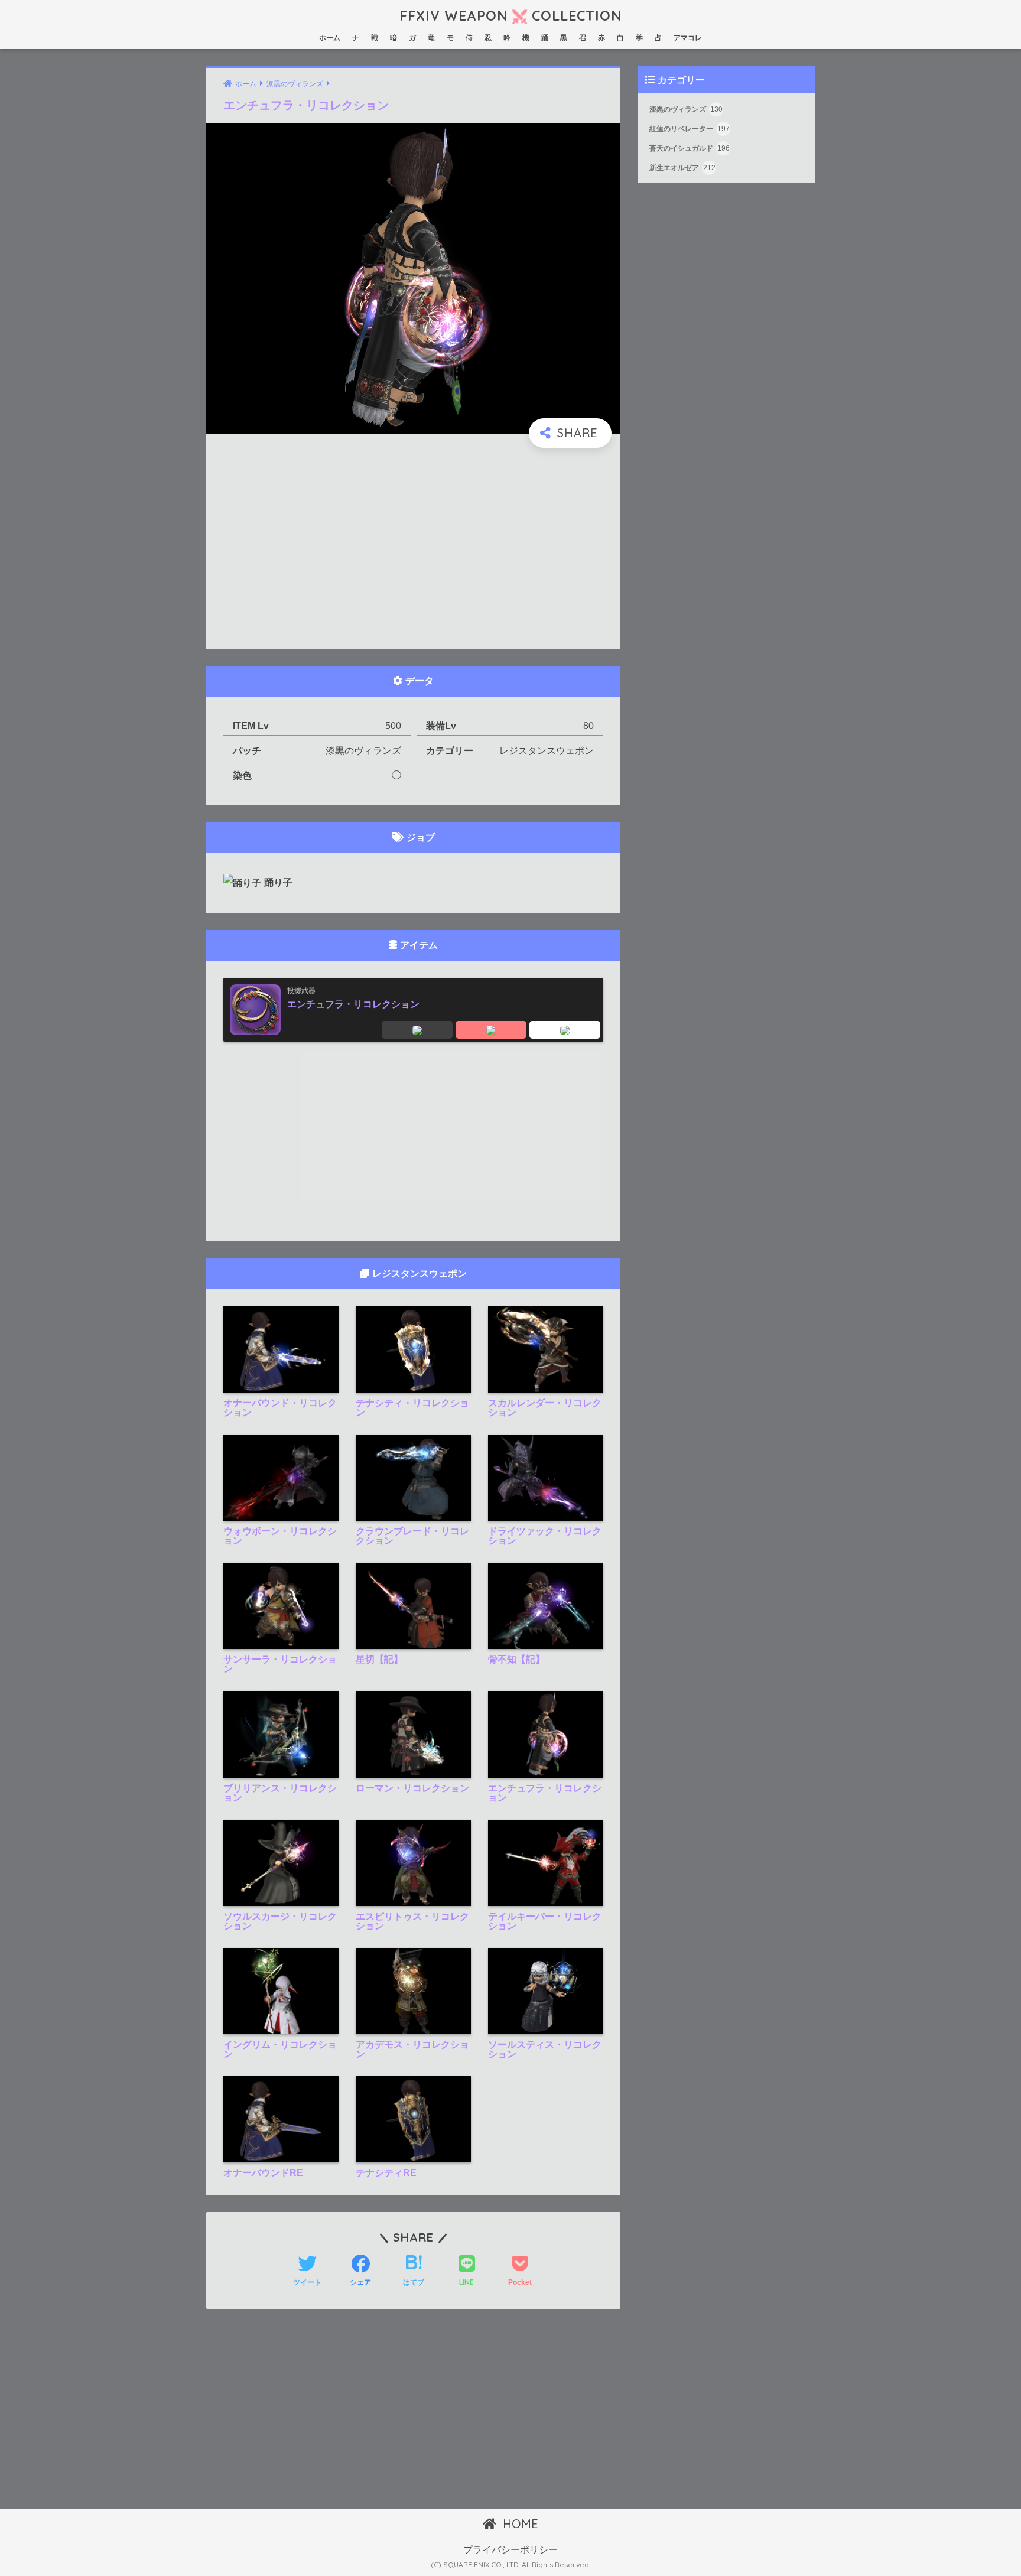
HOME (519, 2524)
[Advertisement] (413, 549)
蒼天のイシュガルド (690, 149)
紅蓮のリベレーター (690, 129)
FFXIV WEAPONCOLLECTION (510, 16)
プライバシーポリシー (510, 2550)
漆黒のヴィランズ (686, 110)
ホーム (330, 38)
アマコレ (688, 38)
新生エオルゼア (682, 168)
